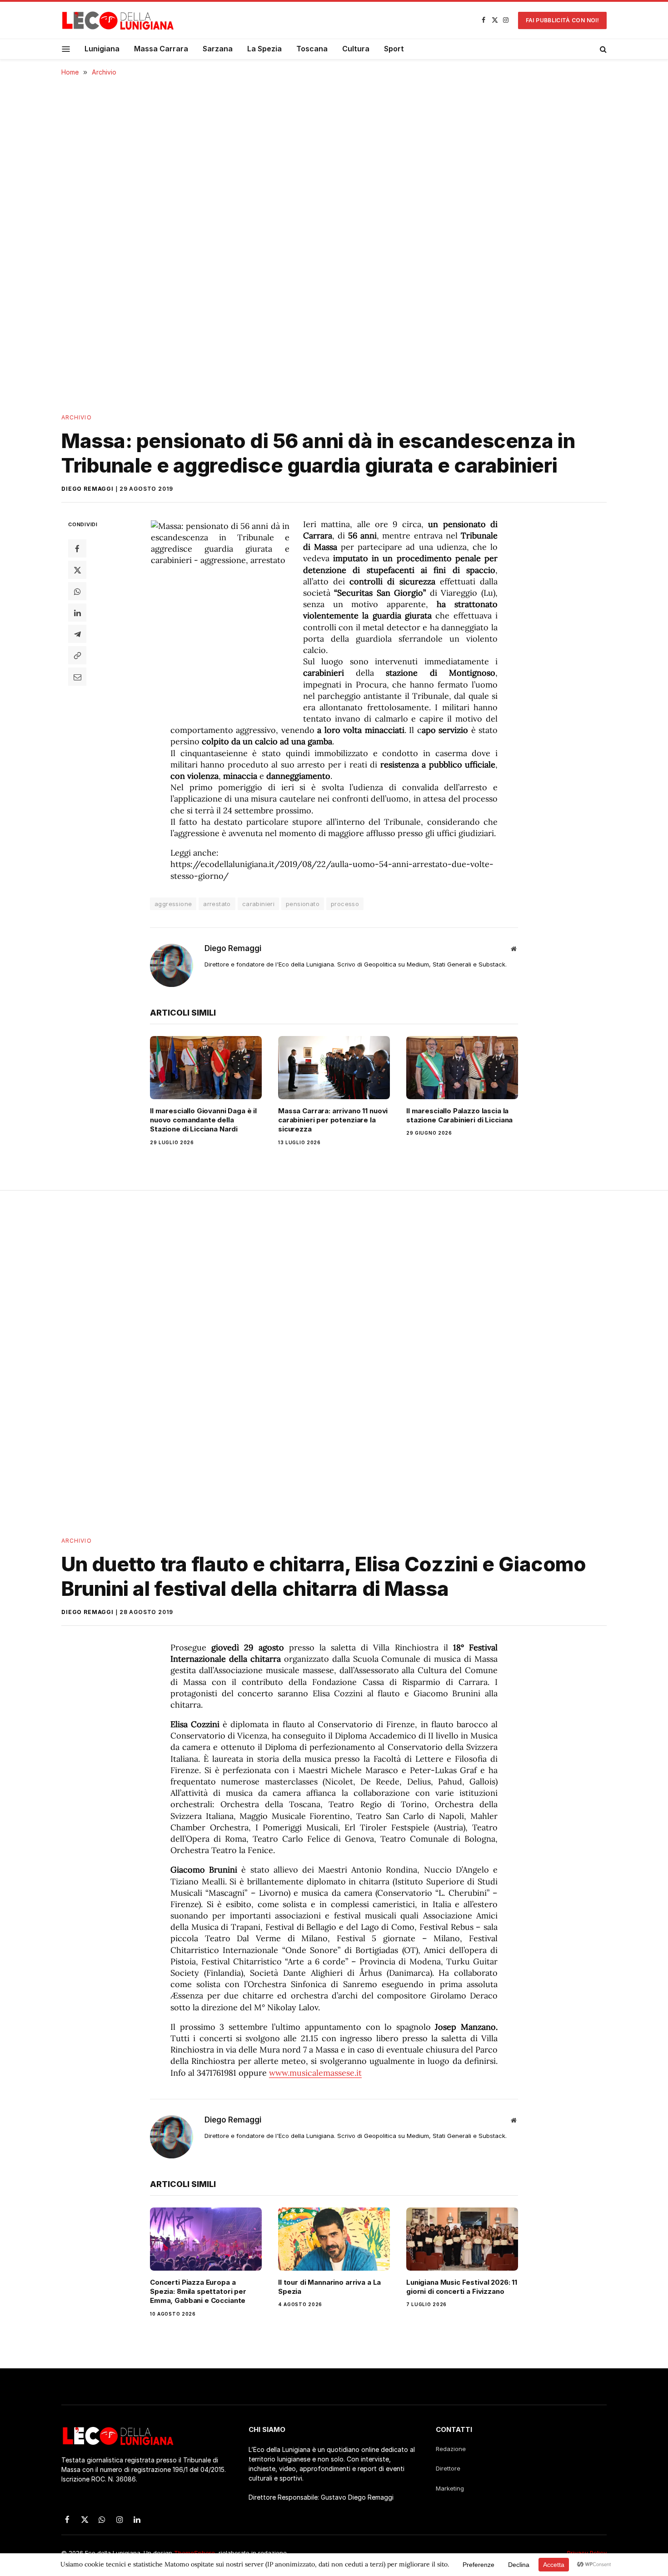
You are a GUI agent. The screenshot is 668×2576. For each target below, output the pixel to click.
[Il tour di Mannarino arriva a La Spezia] (334, 2239)
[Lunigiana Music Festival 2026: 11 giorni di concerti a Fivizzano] (462, 2239)
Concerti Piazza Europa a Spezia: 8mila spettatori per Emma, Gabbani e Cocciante (198, 2292)
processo (345, 904)
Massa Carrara (161, 49)
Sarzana (218, 49)
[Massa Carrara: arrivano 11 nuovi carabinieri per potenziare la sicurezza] (334, 1067)
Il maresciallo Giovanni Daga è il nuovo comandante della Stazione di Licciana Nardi (203, 1120)
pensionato (303, 904)
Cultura (356, 49)
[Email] (77, 677)
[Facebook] (77, 548)
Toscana (312, 49)
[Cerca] (602, 49)
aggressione (173, 904)
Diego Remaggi (87, 489)
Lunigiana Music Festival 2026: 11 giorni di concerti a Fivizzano (462, 2287)
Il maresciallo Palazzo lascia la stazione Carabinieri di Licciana (459, 1115)
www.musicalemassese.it (315, 2073)
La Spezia (264, 49)
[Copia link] (77, 655)
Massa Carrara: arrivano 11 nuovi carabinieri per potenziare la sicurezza (333, 1120)
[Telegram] (77, 634)
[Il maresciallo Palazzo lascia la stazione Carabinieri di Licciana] (462, 1067)
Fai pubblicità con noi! (562, 20)
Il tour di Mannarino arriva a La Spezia (329, 2287)
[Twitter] (77, 570)
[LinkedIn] (77, 613)
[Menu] (66, 49)
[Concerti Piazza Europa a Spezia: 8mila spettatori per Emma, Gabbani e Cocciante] (206, 2239)
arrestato (217, 904)
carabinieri (258, 904)
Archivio (77, 417)
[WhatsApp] (77, 591)
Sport (394, 49)
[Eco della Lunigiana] (118, 20)
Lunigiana (102, 49)
